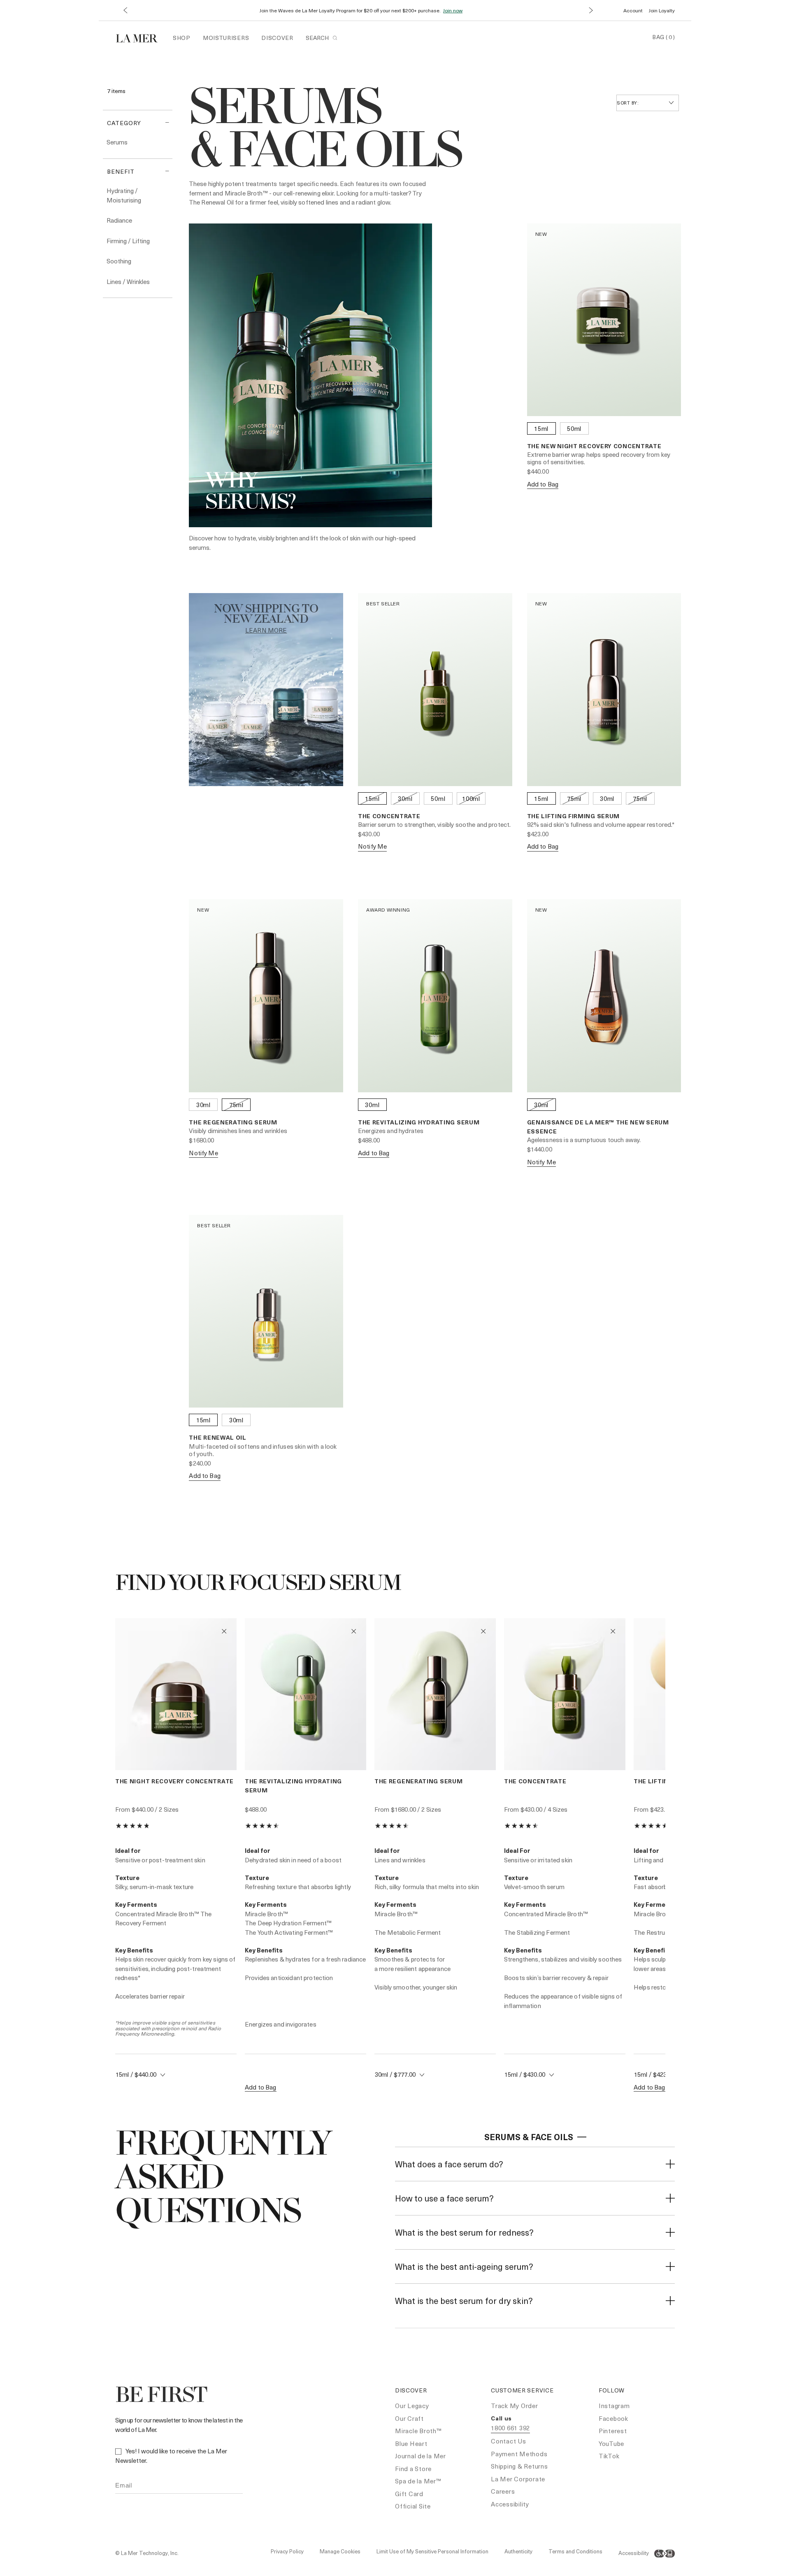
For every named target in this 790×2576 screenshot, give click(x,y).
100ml (471, 798)
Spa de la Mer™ (418, 2481)
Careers (503, 2491)
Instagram (614, 2406)
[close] (582, 2137)
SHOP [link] (182, 38)
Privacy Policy (287, 2551)
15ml (541, 428)
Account (633, 10)
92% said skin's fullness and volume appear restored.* (601, 824)
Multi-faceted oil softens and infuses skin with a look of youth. (263, 1450)
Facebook (613, 2418)
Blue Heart (411, 2443)
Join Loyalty (662, 10)
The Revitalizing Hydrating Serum (419, 1122)
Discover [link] (277, 38)
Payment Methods (519, 2454)
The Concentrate (389, 816)
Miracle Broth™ (418, 2431)
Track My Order (515, 2406)
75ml (574, 798)
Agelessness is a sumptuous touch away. (584, 1140)
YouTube (611, 2443)
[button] (125, 10)
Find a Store (413, 2469)
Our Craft (409, 2418)
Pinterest (613, 2431)
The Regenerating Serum (233, 1122)
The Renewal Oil (218, 1437)
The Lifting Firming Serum (574, 816)
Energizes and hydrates (391, 1131)
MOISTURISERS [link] (226, 38)
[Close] (670, 2164)
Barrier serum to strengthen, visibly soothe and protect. (434, 824)
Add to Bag (543, 484)
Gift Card (409, 2494)
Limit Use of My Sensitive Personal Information (432, 2551)
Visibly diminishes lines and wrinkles (238, 1131)
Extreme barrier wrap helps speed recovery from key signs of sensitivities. (599, 458)
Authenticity (518, 2551)
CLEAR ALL (123, 100)
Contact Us (509, 2441)
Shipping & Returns (519, 2466)
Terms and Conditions (575, 2551)
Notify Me (372, 846)
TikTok (609, 2456)
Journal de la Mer (421, 2456)
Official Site (413, 2506)
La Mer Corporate (518, 2479)
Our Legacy (412, 2406)
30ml (405, 798)
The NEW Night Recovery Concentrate (594, 446)
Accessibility (510, 2504)
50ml (574, 428)
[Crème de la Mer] (141, 37)
